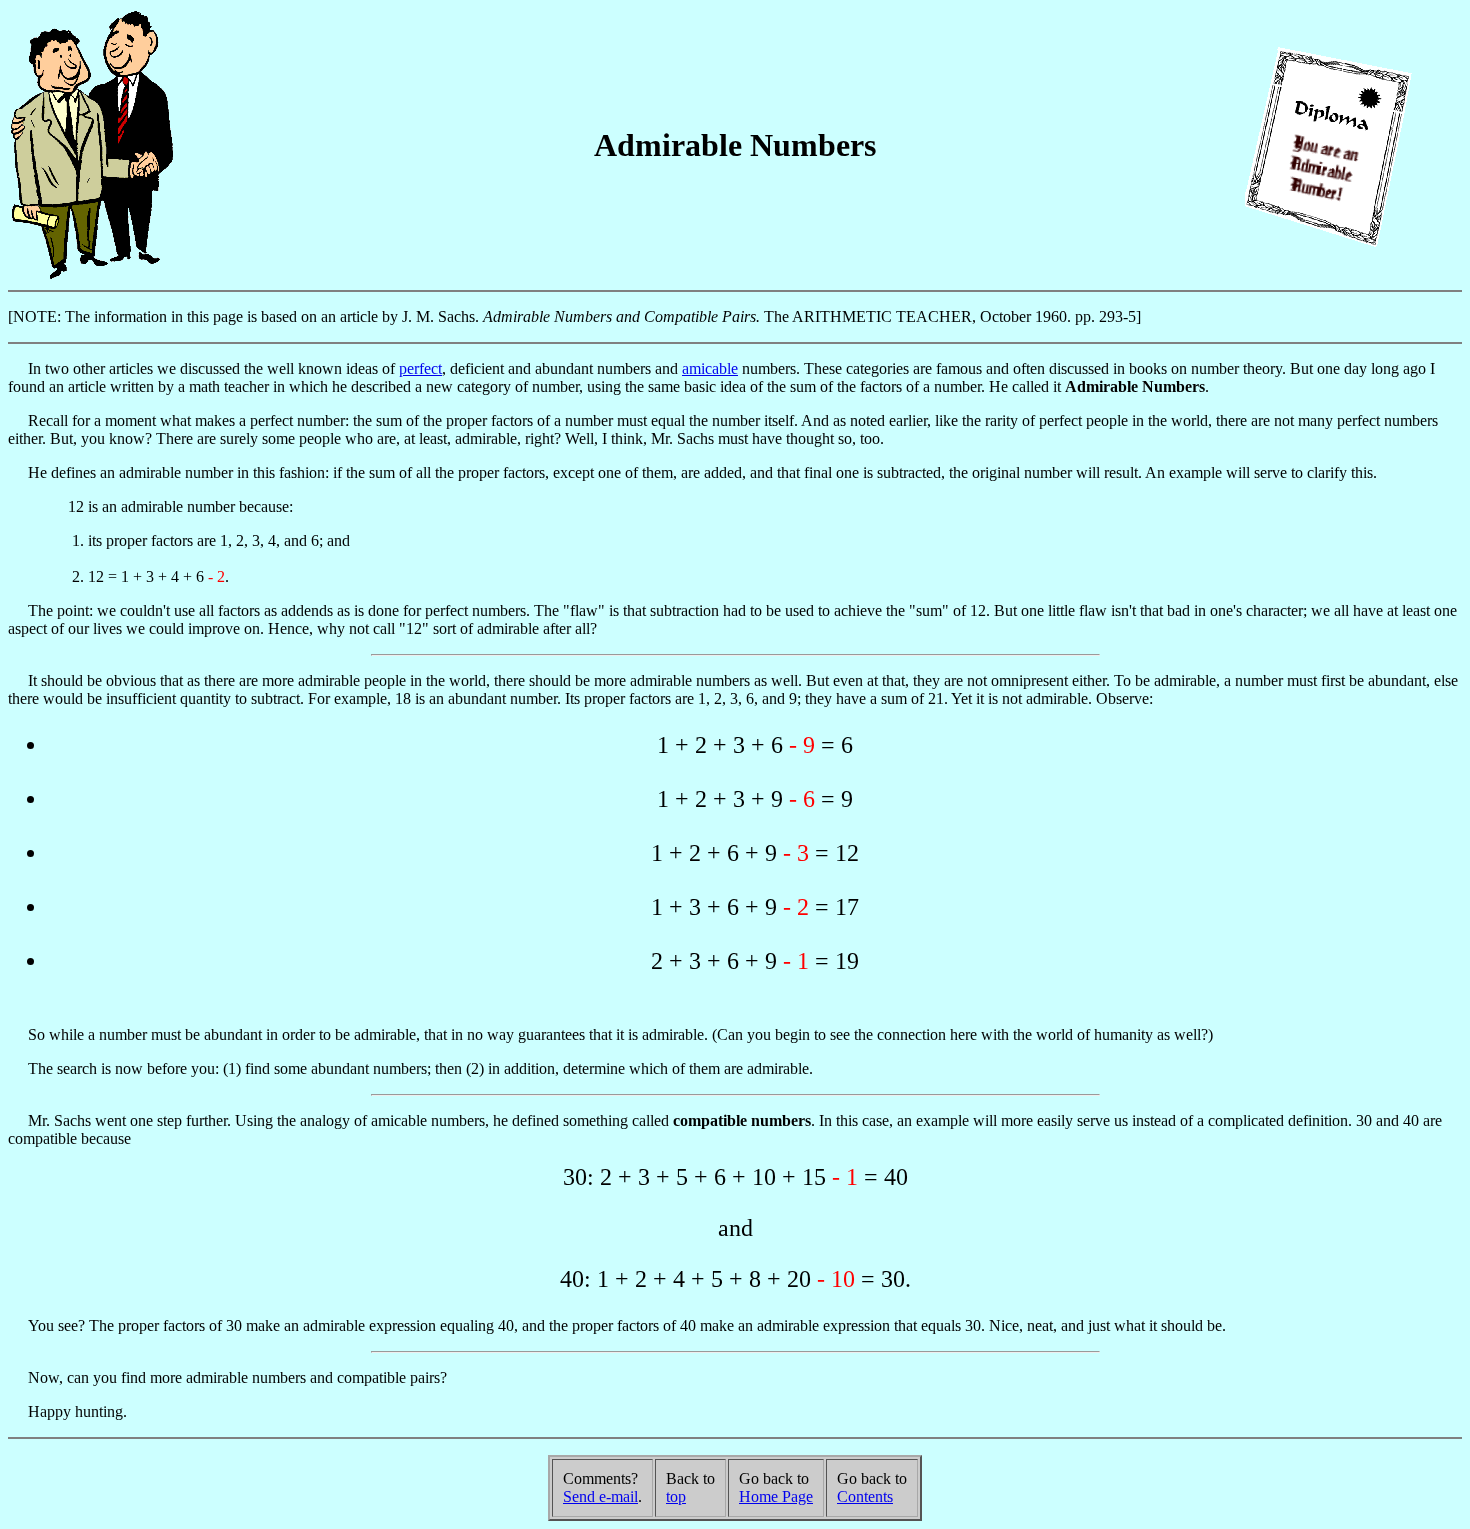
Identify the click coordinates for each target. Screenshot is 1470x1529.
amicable (710, 368)
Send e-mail (600, 1496)
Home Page (776, 1496)
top (676, 1496)
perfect (420, 368)
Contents (865, 1496)
